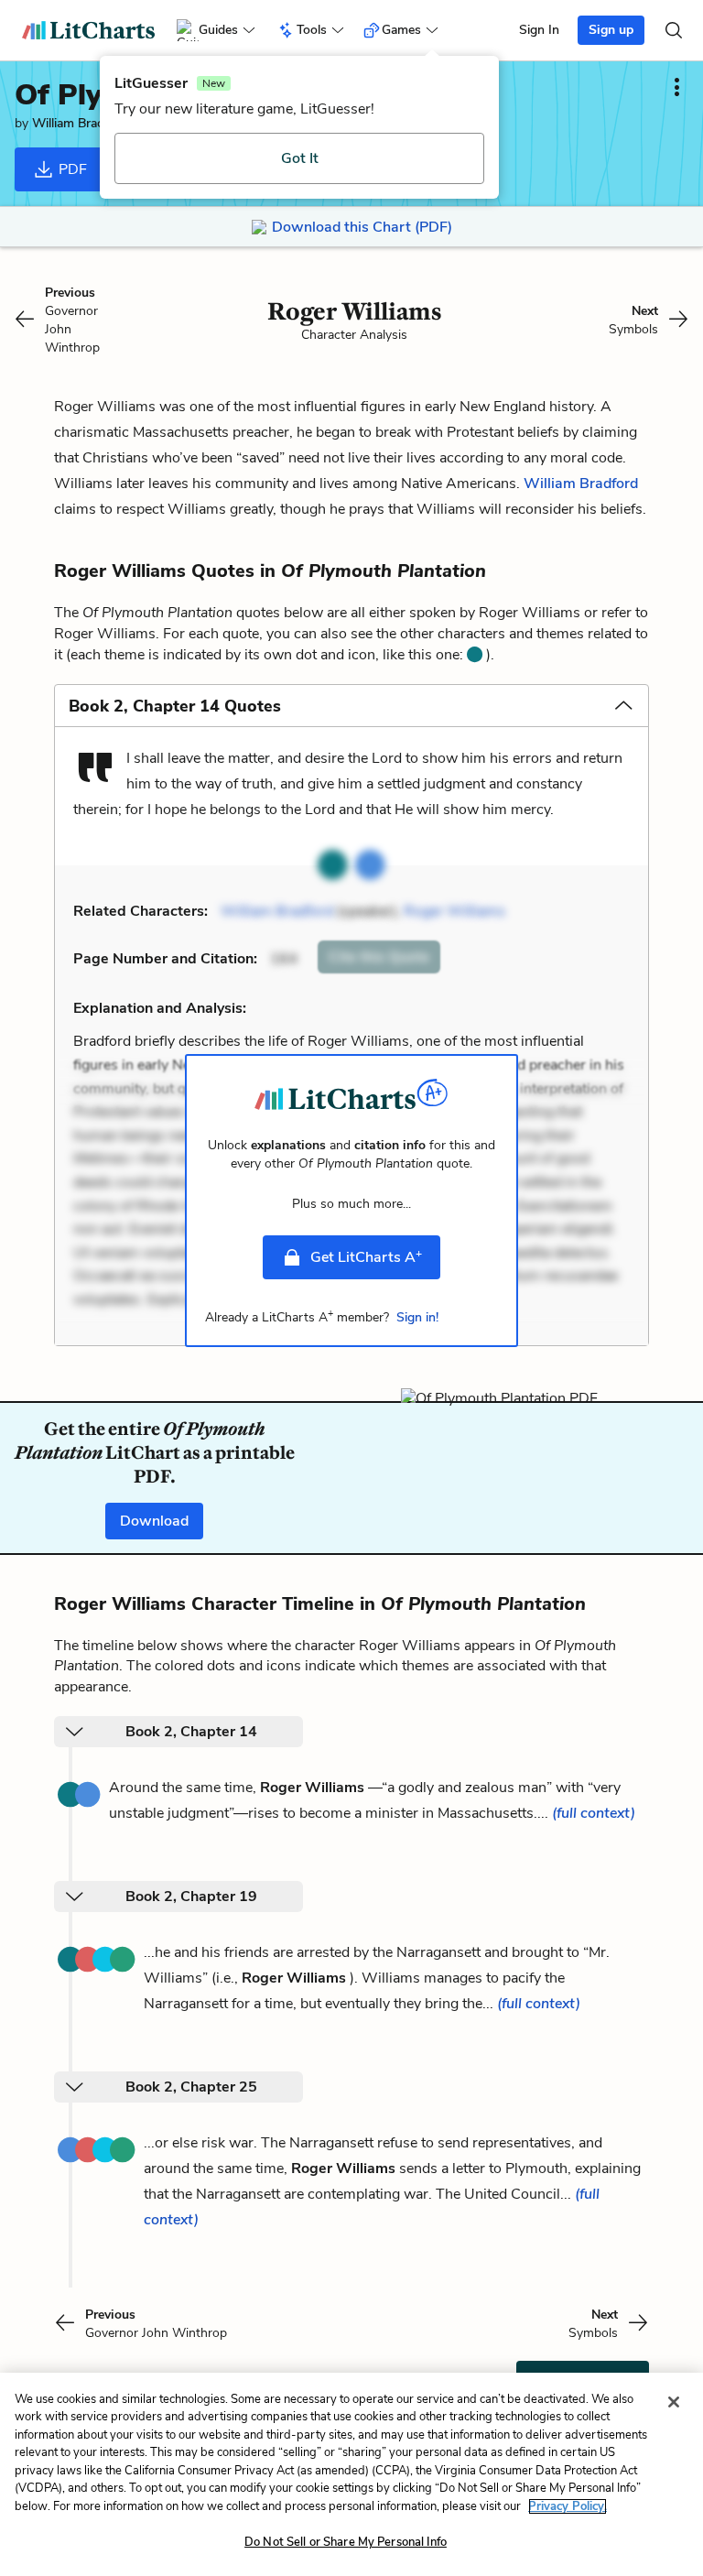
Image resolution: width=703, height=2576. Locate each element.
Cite (379, 957)
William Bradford (80, 123)
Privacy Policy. (568, 2506)
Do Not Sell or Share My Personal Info (346, 2542)
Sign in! (417, 1317)
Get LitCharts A (366, 1256)
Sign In (539, 30)
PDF (71, 169)
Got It (300, 158)
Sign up (611, 30)
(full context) (594, 1813)
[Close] (674, 2402)
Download (154, 1521)
